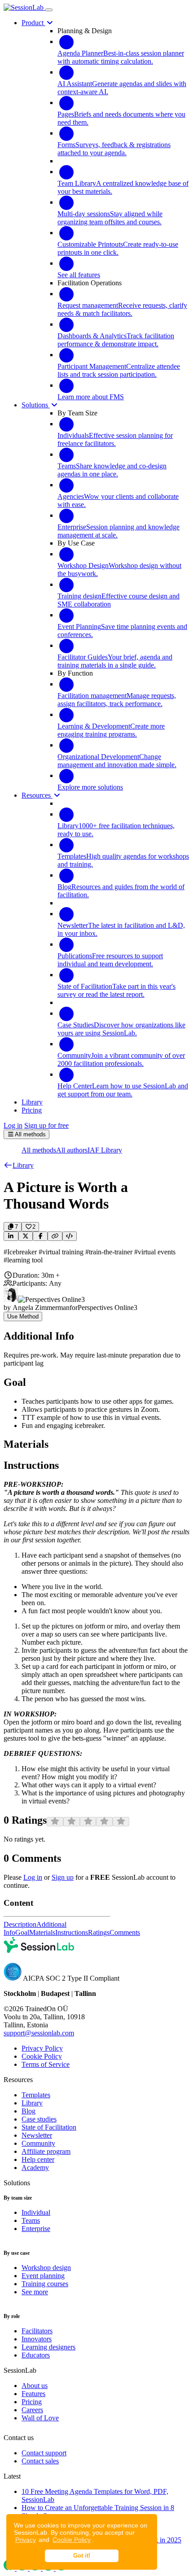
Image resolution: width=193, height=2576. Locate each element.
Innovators (37, 2339)
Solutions (36, 405)
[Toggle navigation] (49, 10)
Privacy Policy (42, 2048)
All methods (39, 1150)
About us (35, 2386)
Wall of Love (40, 2418)
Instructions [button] (72, 1932)
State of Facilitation (49, 2127)
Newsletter (37, 2135)
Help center (38, 2159)
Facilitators (37, 2331)
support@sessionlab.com (39, 2033)
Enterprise (36, 2229)
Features (33, 2394)
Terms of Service (46, 2064)
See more (35, 2292)
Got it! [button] (82, 2556)
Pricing (32, 2402)
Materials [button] (42, 1932)
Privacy (26, 2540)
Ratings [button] (99, 1932)
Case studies (39, 2119)
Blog (29, 2111)
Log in (13, 1125)
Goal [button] (22, 1932)
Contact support (44, 2453)
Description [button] (20, 1924)
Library (32, 2103)
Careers (32, 2410)
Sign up (63, 1877)
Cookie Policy (72, 2540)
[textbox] (96, 1256)
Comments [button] (125, 1932)
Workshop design (46, 2268)
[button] (19, 1165)
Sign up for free (46, 1125)
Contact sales (40, 2461)
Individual (36, 2212)
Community (38, 2143)
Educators (36, 2355)
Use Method (23, 1316)
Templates (36, 2095)
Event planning (43, 2276)
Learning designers (48, 2347)
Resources (37, 795)
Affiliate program (46, 2151)
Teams (31, 2220)
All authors (72, 1150)
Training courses (45, 2284)
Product (33, 23)
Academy (35, 2168)
